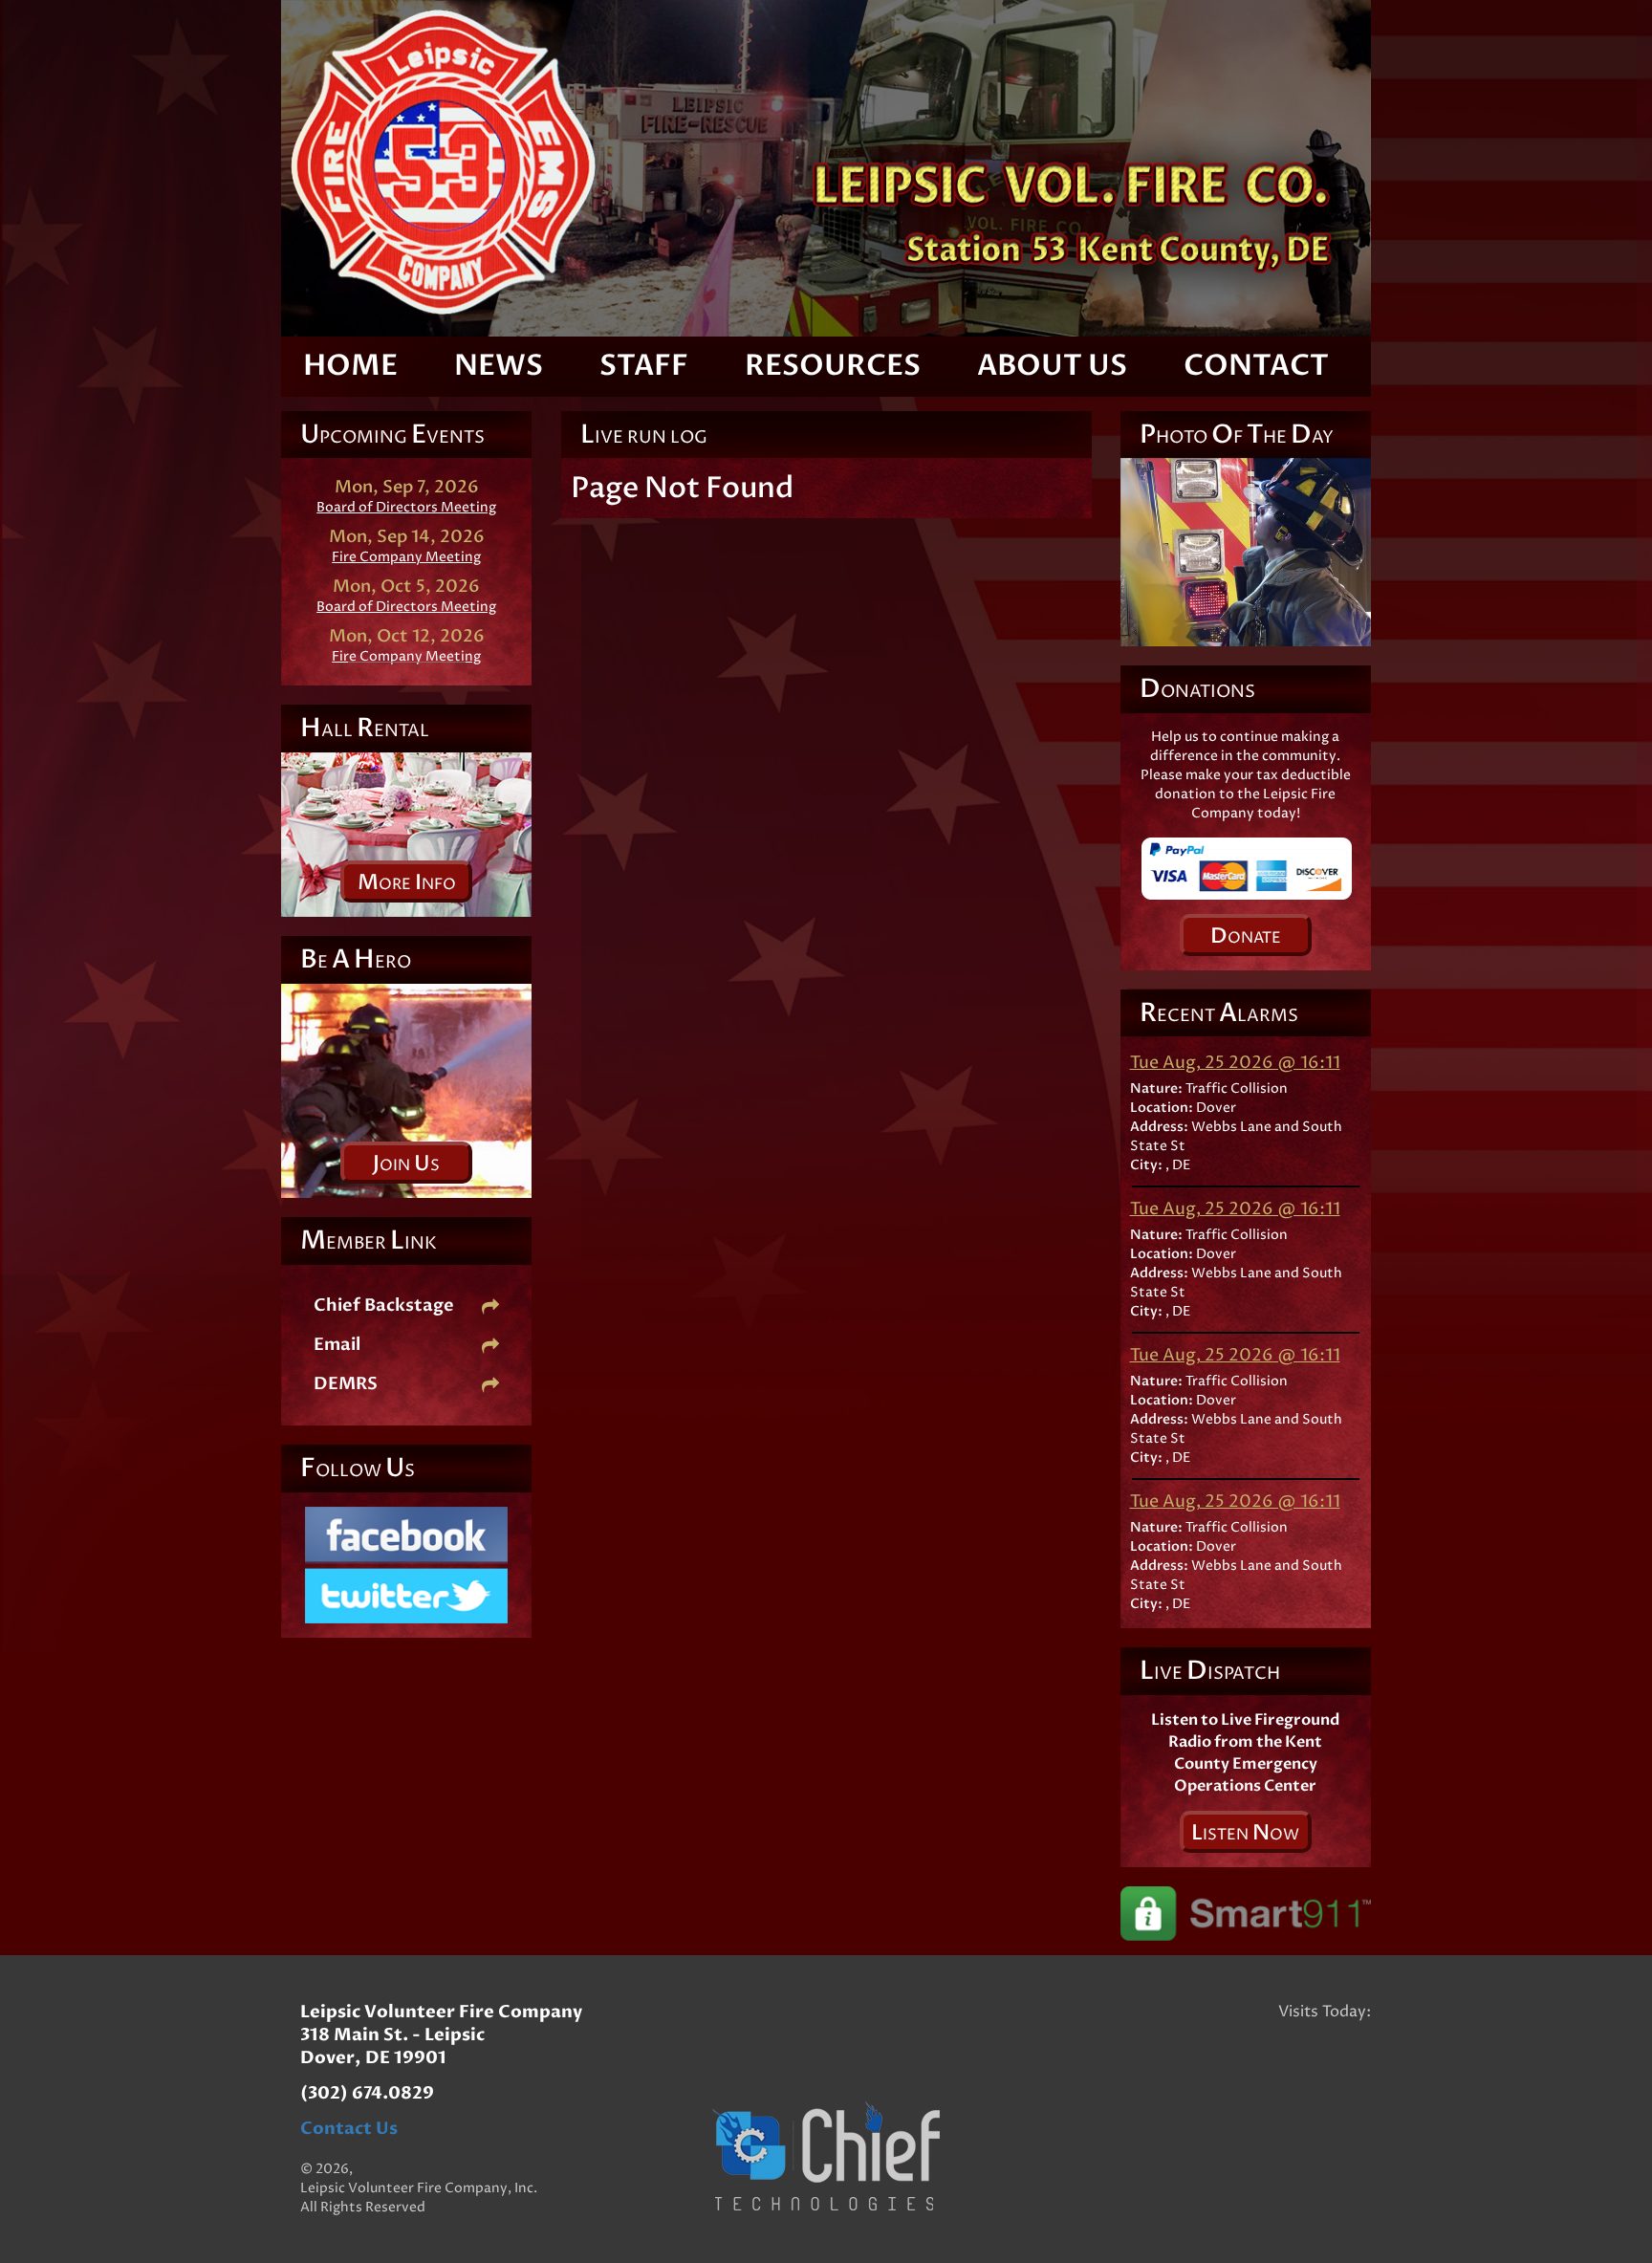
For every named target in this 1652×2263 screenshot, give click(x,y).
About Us (1052, 366)
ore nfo (407, 882)
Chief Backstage (384, 1306)
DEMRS (346, 1384)
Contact (1256, 366)
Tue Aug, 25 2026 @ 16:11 (1235, 1063)
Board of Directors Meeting (406, 507)
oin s (406, 1164)
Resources (833, 366)
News (499, 366)
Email (337, 1345)
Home (350, 366)
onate (1246, 936)
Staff (644, 366)
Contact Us (349, 2129)
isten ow (1245, 1833)
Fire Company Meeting (406, 557)
